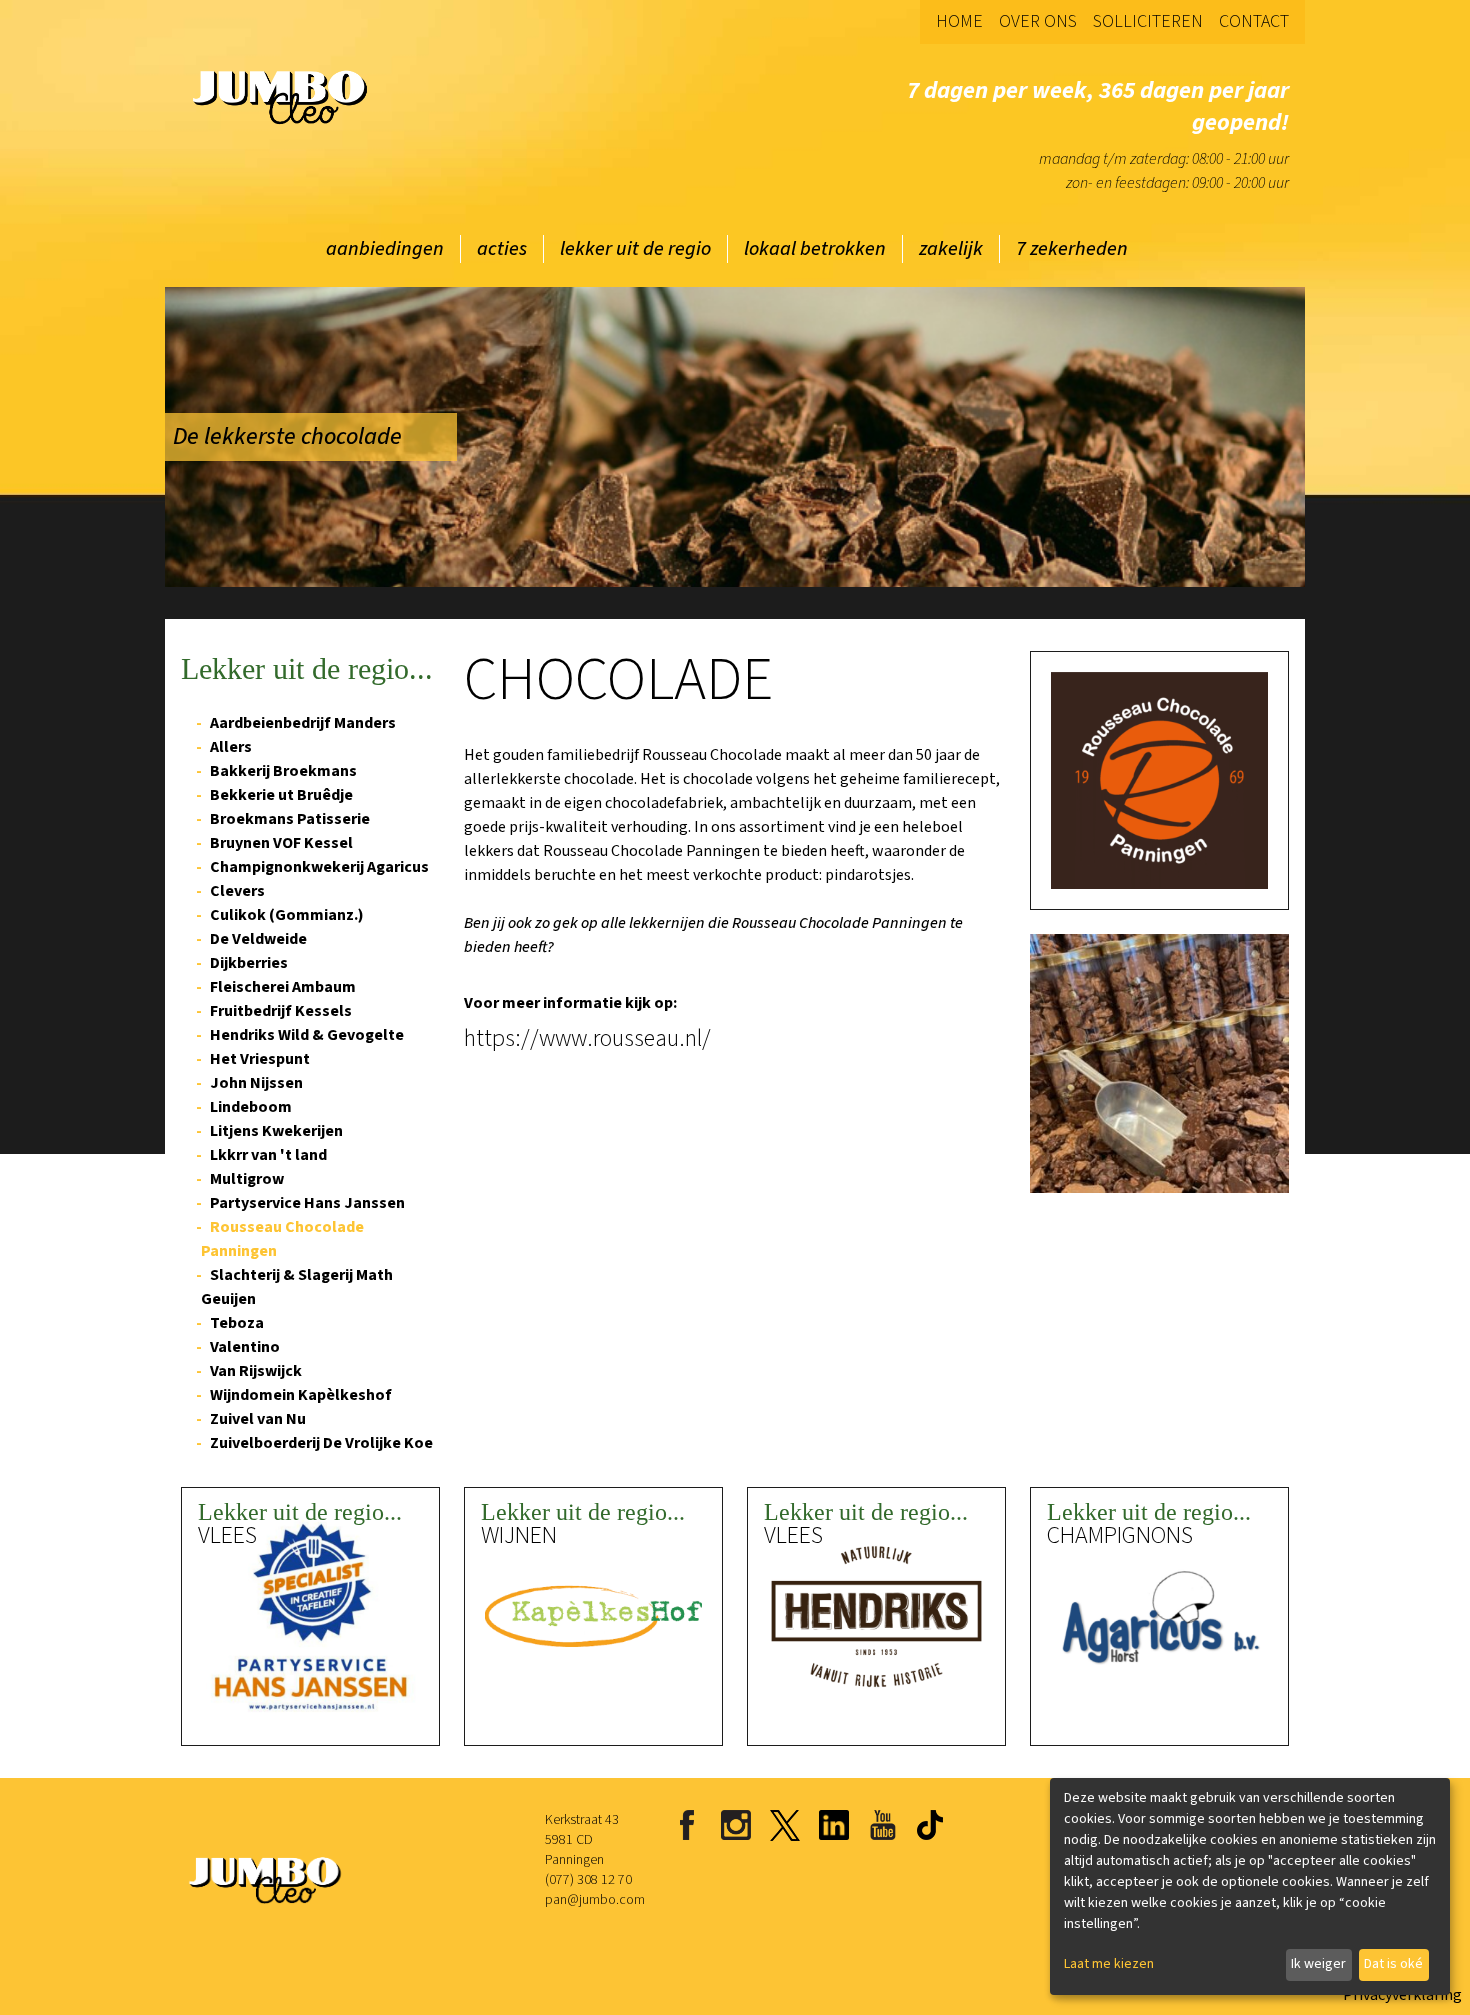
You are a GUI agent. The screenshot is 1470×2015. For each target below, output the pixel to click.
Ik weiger (1318, 1964)
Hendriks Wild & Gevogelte (307, 1035)
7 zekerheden (1072, 249)
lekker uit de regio (635, 249)
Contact (1254, 21)
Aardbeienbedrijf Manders (303, 723)
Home (959, 21)
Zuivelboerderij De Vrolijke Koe (321, 1443)
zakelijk (951, 249)
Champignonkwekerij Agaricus (319, 867)
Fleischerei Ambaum (283, 987)
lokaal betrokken (815, 249)
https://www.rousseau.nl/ (587, 1039)
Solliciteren (1148, 21)
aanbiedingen (385, 249)
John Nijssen (256, 1083)
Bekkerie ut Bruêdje (281, 795)
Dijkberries (249, 963)
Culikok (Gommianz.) (287, 915)
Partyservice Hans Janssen (307, 1203)
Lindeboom (251, 1107)
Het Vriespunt (260, 1059)
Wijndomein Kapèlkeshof (301, 1395)
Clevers (237, 891)
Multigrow (247, 1179)
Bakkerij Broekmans (283, 771)
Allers (231, 747)
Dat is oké (1393, 1964)
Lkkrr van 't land (268, 1155)
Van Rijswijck (256, 1371)
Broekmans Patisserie (290, 819)
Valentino (245, 1347)
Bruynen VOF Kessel (281, 843)
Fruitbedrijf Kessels (281, 1011)
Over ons (1038, 21)
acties (502, 249)
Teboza (237, 1323)
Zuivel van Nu (258, 1419)
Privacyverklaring (1402, 1995)
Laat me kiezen (1109, 1964)
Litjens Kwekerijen (276, 1131)
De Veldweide (258, 939)
